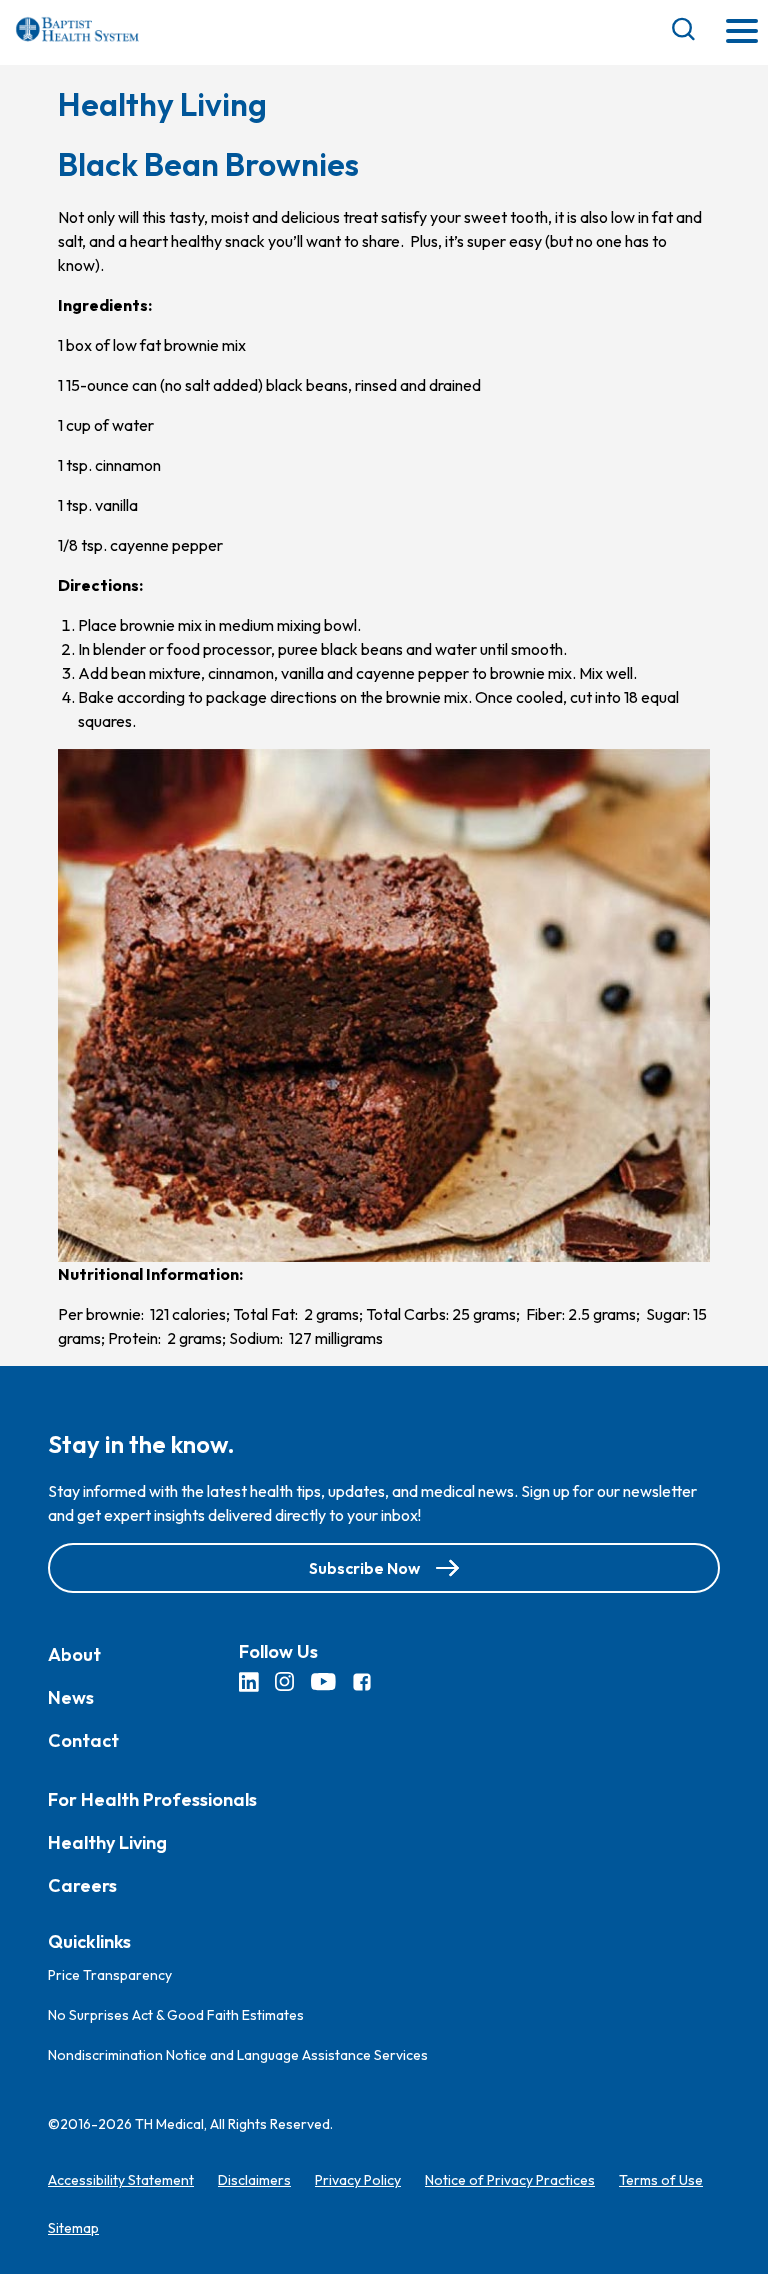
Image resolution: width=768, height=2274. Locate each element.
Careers (82, 1885)
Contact (83, 1740)
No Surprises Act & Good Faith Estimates (176, 2015)
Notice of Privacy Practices (510, 2180)
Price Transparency (110, 1975)
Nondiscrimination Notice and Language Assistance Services (238, 2055)
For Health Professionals (152, 1799)
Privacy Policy (358, 2180)
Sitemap (73, 2228)
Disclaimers (254, 2180)
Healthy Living (107, 1842)
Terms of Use (661, 2180)
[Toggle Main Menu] (742, 32)
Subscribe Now (364, 1568)
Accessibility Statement (121, 2180)
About (74, 1654)
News (71, 1697)
